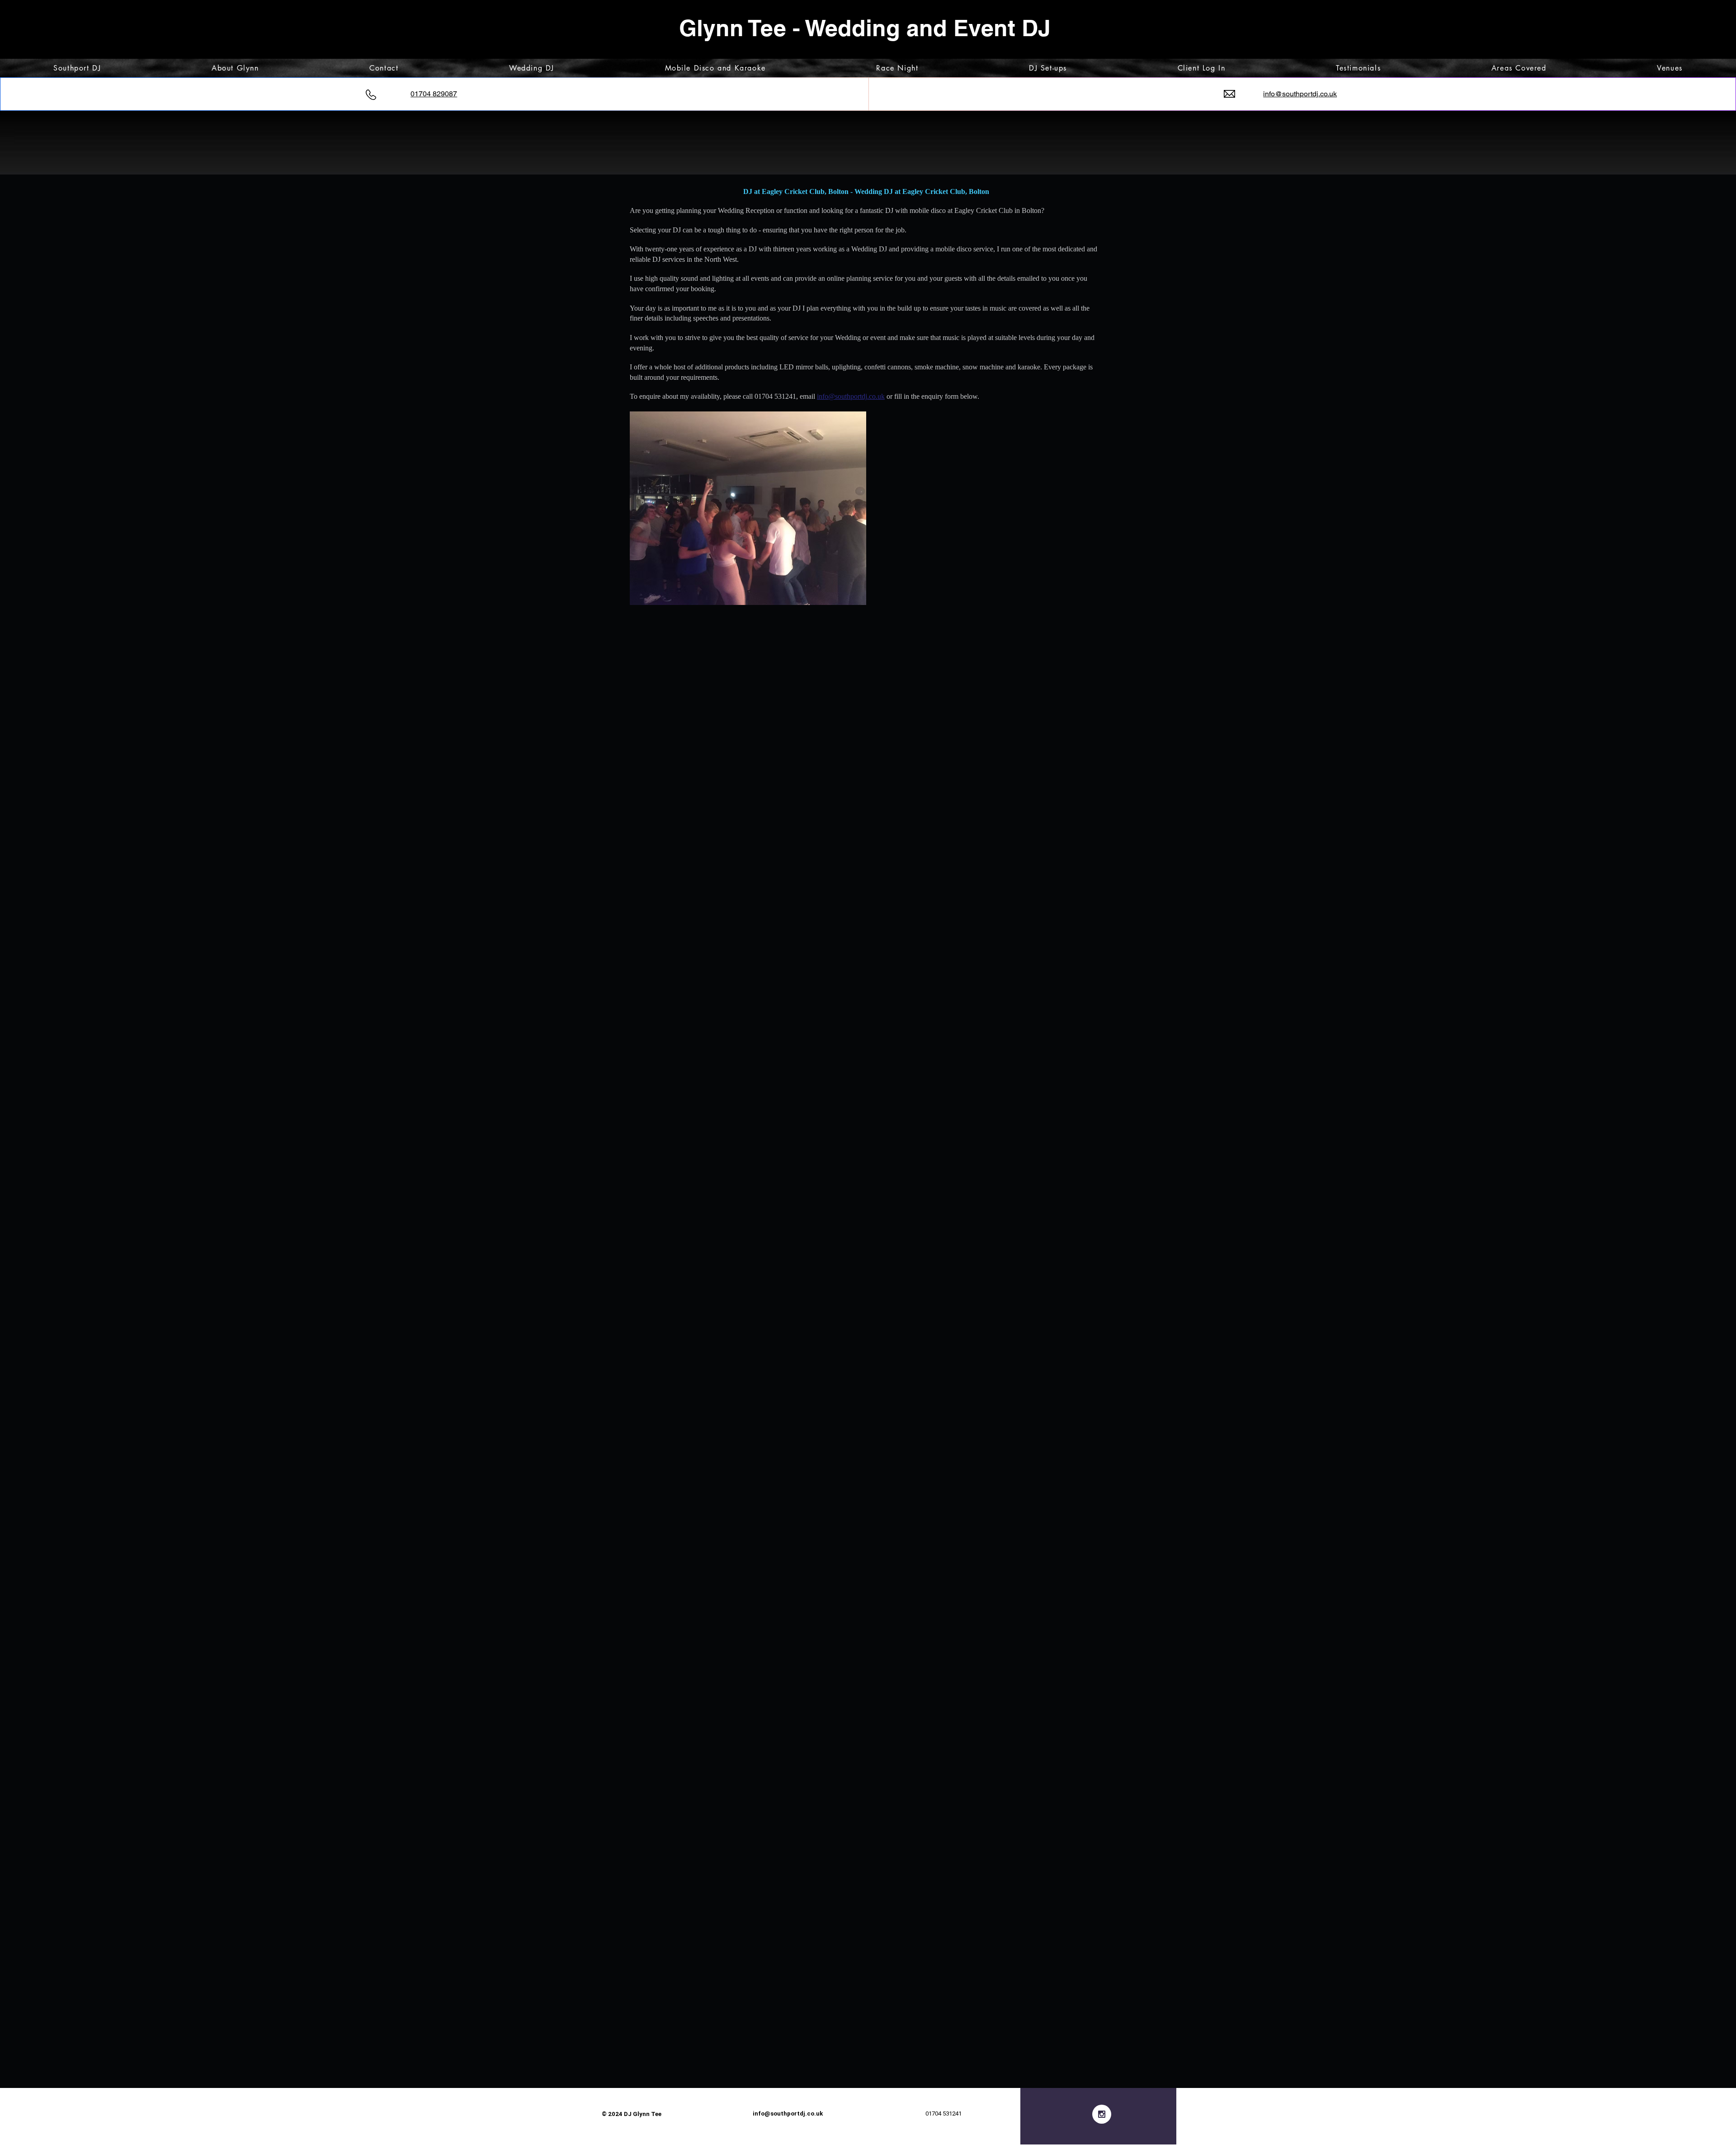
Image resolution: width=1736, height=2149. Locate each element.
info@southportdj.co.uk (788, 2114)
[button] (748, 508)
